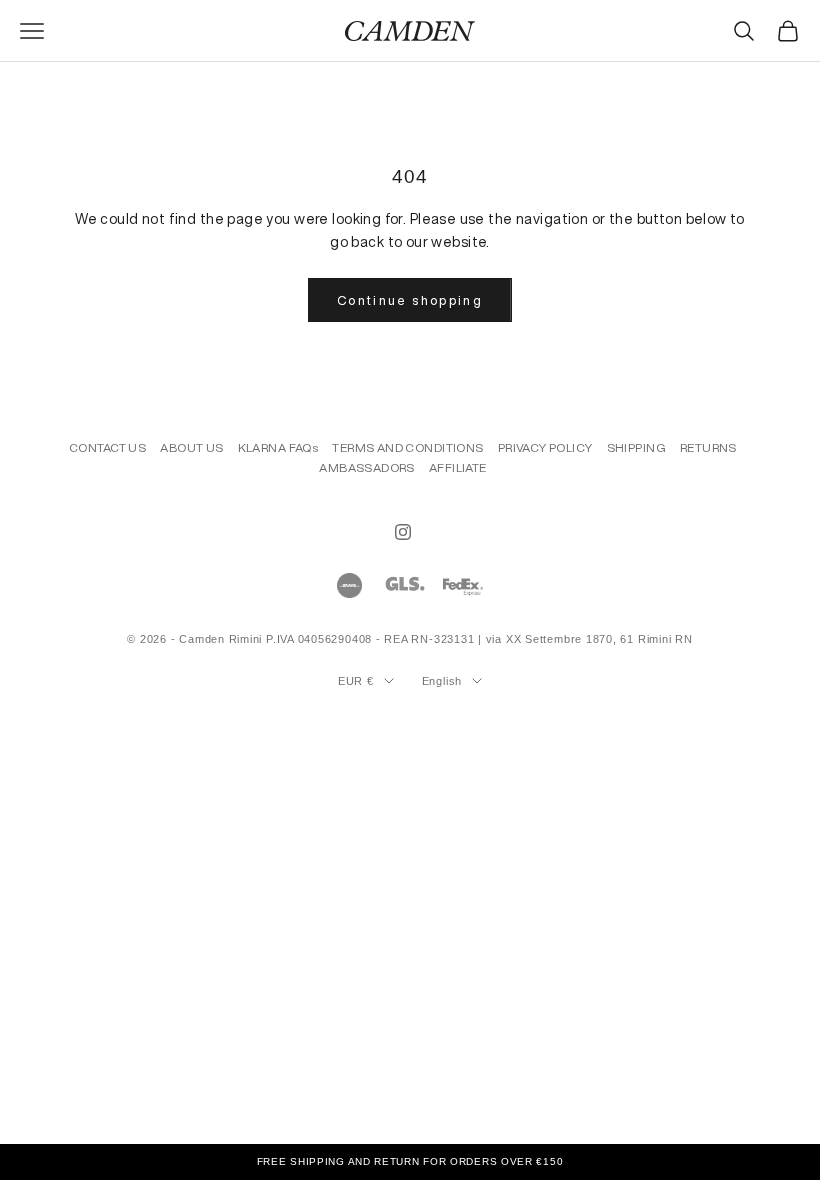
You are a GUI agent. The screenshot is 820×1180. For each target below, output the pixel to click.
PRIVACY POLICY (545, 447)
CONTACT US (107, 447)
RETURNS (708, 447)
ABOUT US (191, 447)
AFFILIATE (458, 467)
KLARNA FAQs (278, 447)
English (442, 681)
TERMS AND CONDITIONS (407, 447)
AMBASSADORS (367, 467)
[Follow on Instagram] (403, 532)
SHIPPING (636, 447)
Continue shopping (410, 300)
